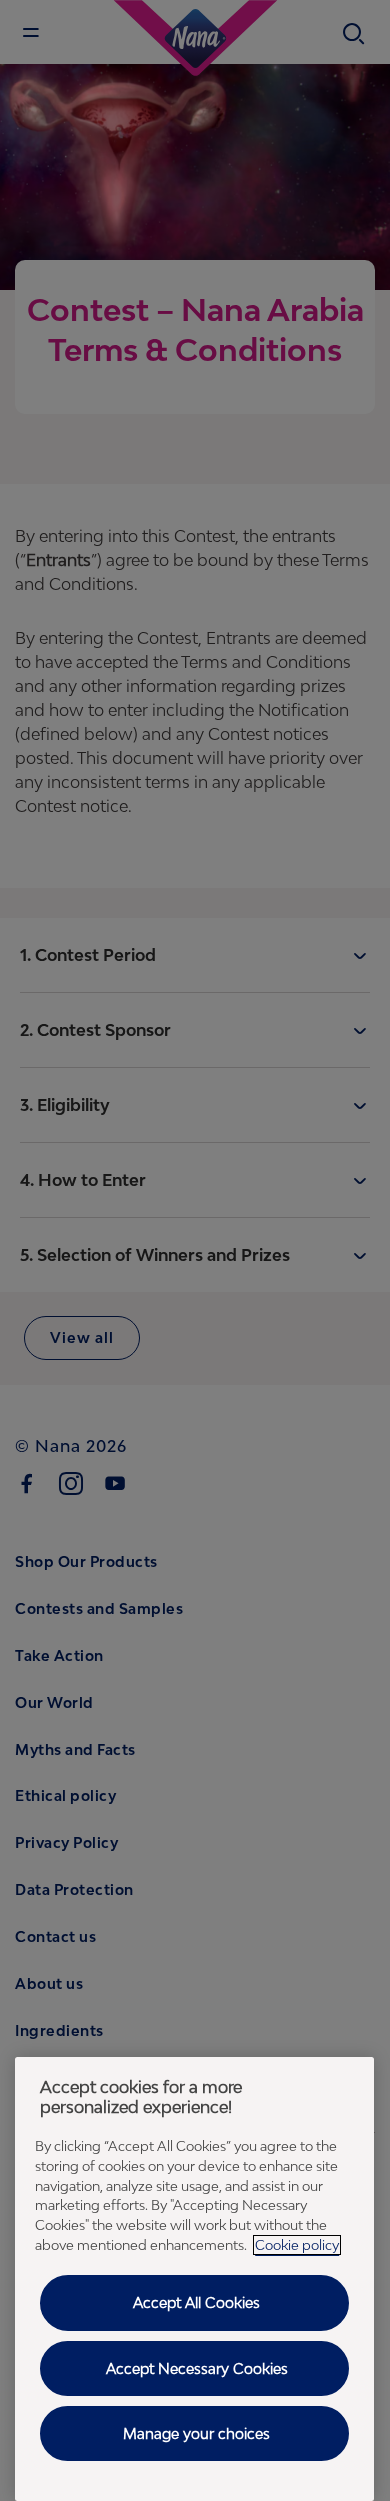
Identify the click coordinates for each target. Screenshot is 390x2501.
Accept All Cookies (196, 2302)
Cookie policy (297, 2245)
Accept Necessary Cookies (197, 2368)
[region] (194, 2279)
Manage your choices (196, 2433)
